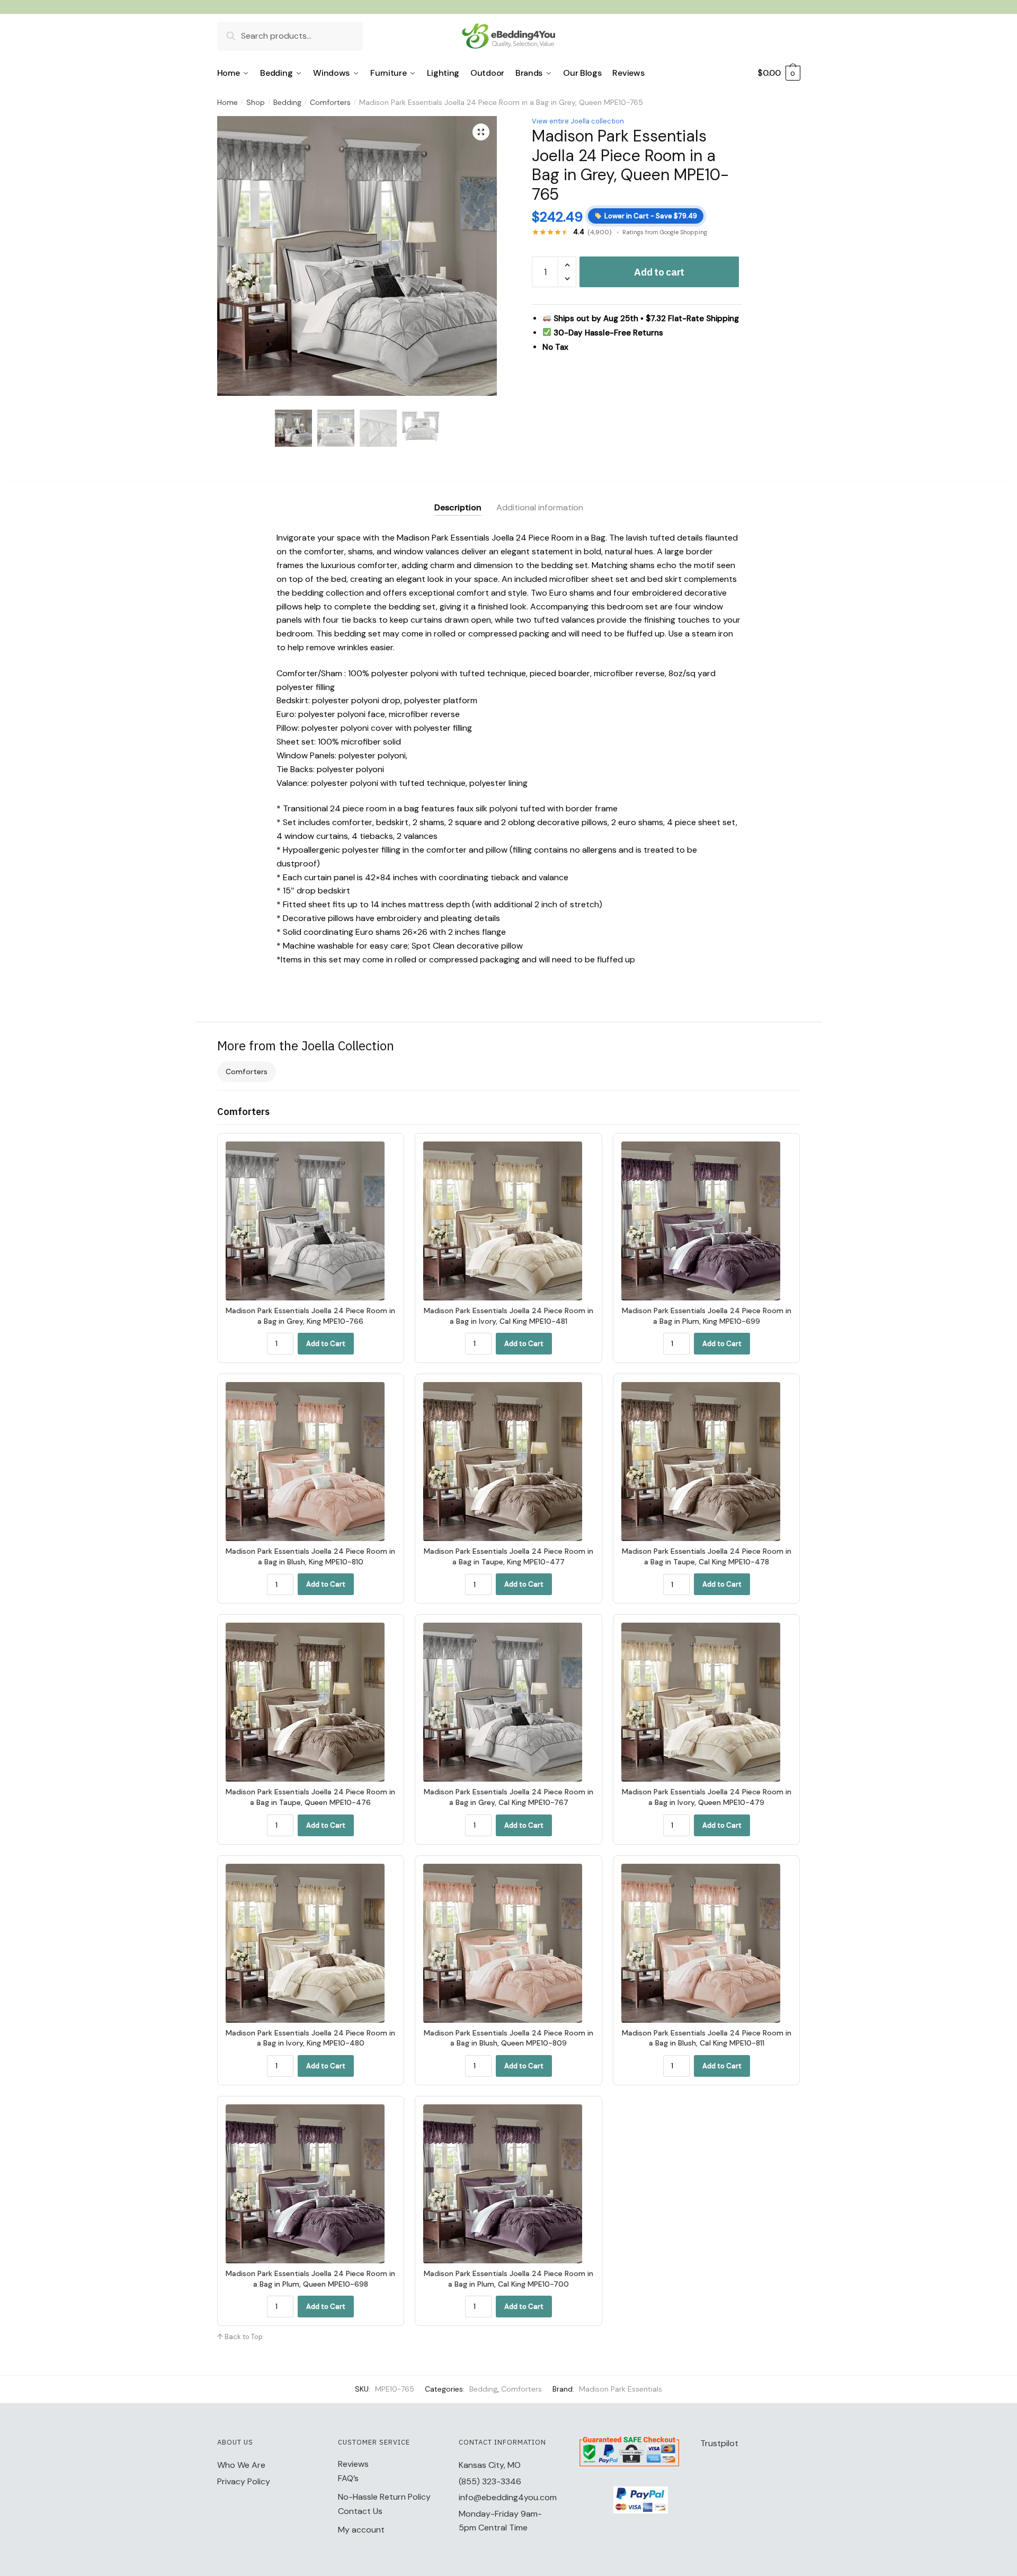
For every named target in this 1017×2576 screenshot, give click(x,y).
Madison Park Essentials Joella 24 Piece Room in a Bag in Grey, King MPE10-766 (310, 1316)
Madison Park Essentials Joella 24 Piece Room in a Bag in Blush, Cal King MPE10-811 (707, 2038)
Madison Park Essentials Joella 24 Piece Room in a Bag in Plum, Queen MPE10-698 (310, 2279)
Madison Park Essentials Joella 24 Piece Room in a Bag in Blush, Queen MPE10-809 (508, 2038)
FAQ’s (348, 2478)
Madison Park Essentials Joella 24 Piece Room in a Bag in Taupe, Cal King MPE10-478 (707, 1556)
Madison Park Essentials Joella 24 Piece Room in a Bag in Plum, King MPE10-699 (707, 1316)
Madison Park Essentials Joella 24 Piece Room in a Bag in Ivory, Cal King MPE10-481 (508, 1316)
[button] (481, 132)
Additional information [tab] (540, 507)
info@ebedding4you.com (508, 2497)
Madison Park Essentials (621, 2389)
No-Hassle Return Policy (384, 2497)
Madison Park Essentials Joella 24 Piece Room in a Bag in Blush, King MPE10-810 (310, 1556)
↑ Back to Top (240, 2337)
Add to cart (659, 272)
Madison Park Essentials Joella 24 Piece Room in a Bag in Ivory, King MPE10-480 (310, 2038)
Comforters (330, 102)
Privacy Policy (244, 2481)
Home (228, 102)
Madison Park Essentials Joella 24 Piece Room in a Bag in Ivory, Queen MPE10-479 (707, 1797)
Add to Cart (326, 1344)
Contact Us (360, 2511)
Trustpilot (719, 2443)
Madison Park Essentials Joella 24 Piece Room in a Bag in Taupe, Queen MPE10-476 (310, 1797)
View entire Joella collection (578, 121)
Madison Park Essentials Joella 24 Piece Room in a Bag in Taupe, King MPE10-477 (508, 1556)
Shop (256, 102)
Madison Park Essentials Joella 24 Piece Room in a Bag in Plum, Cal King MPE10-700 (508, 2279)
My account (361, 2530)
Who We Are (241, 2465)
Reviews (353, 2464)
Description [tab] (458, 507)
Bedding (287, 102)
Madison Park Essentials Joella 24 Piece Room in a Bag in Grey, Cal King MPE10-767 (508, 1797)
